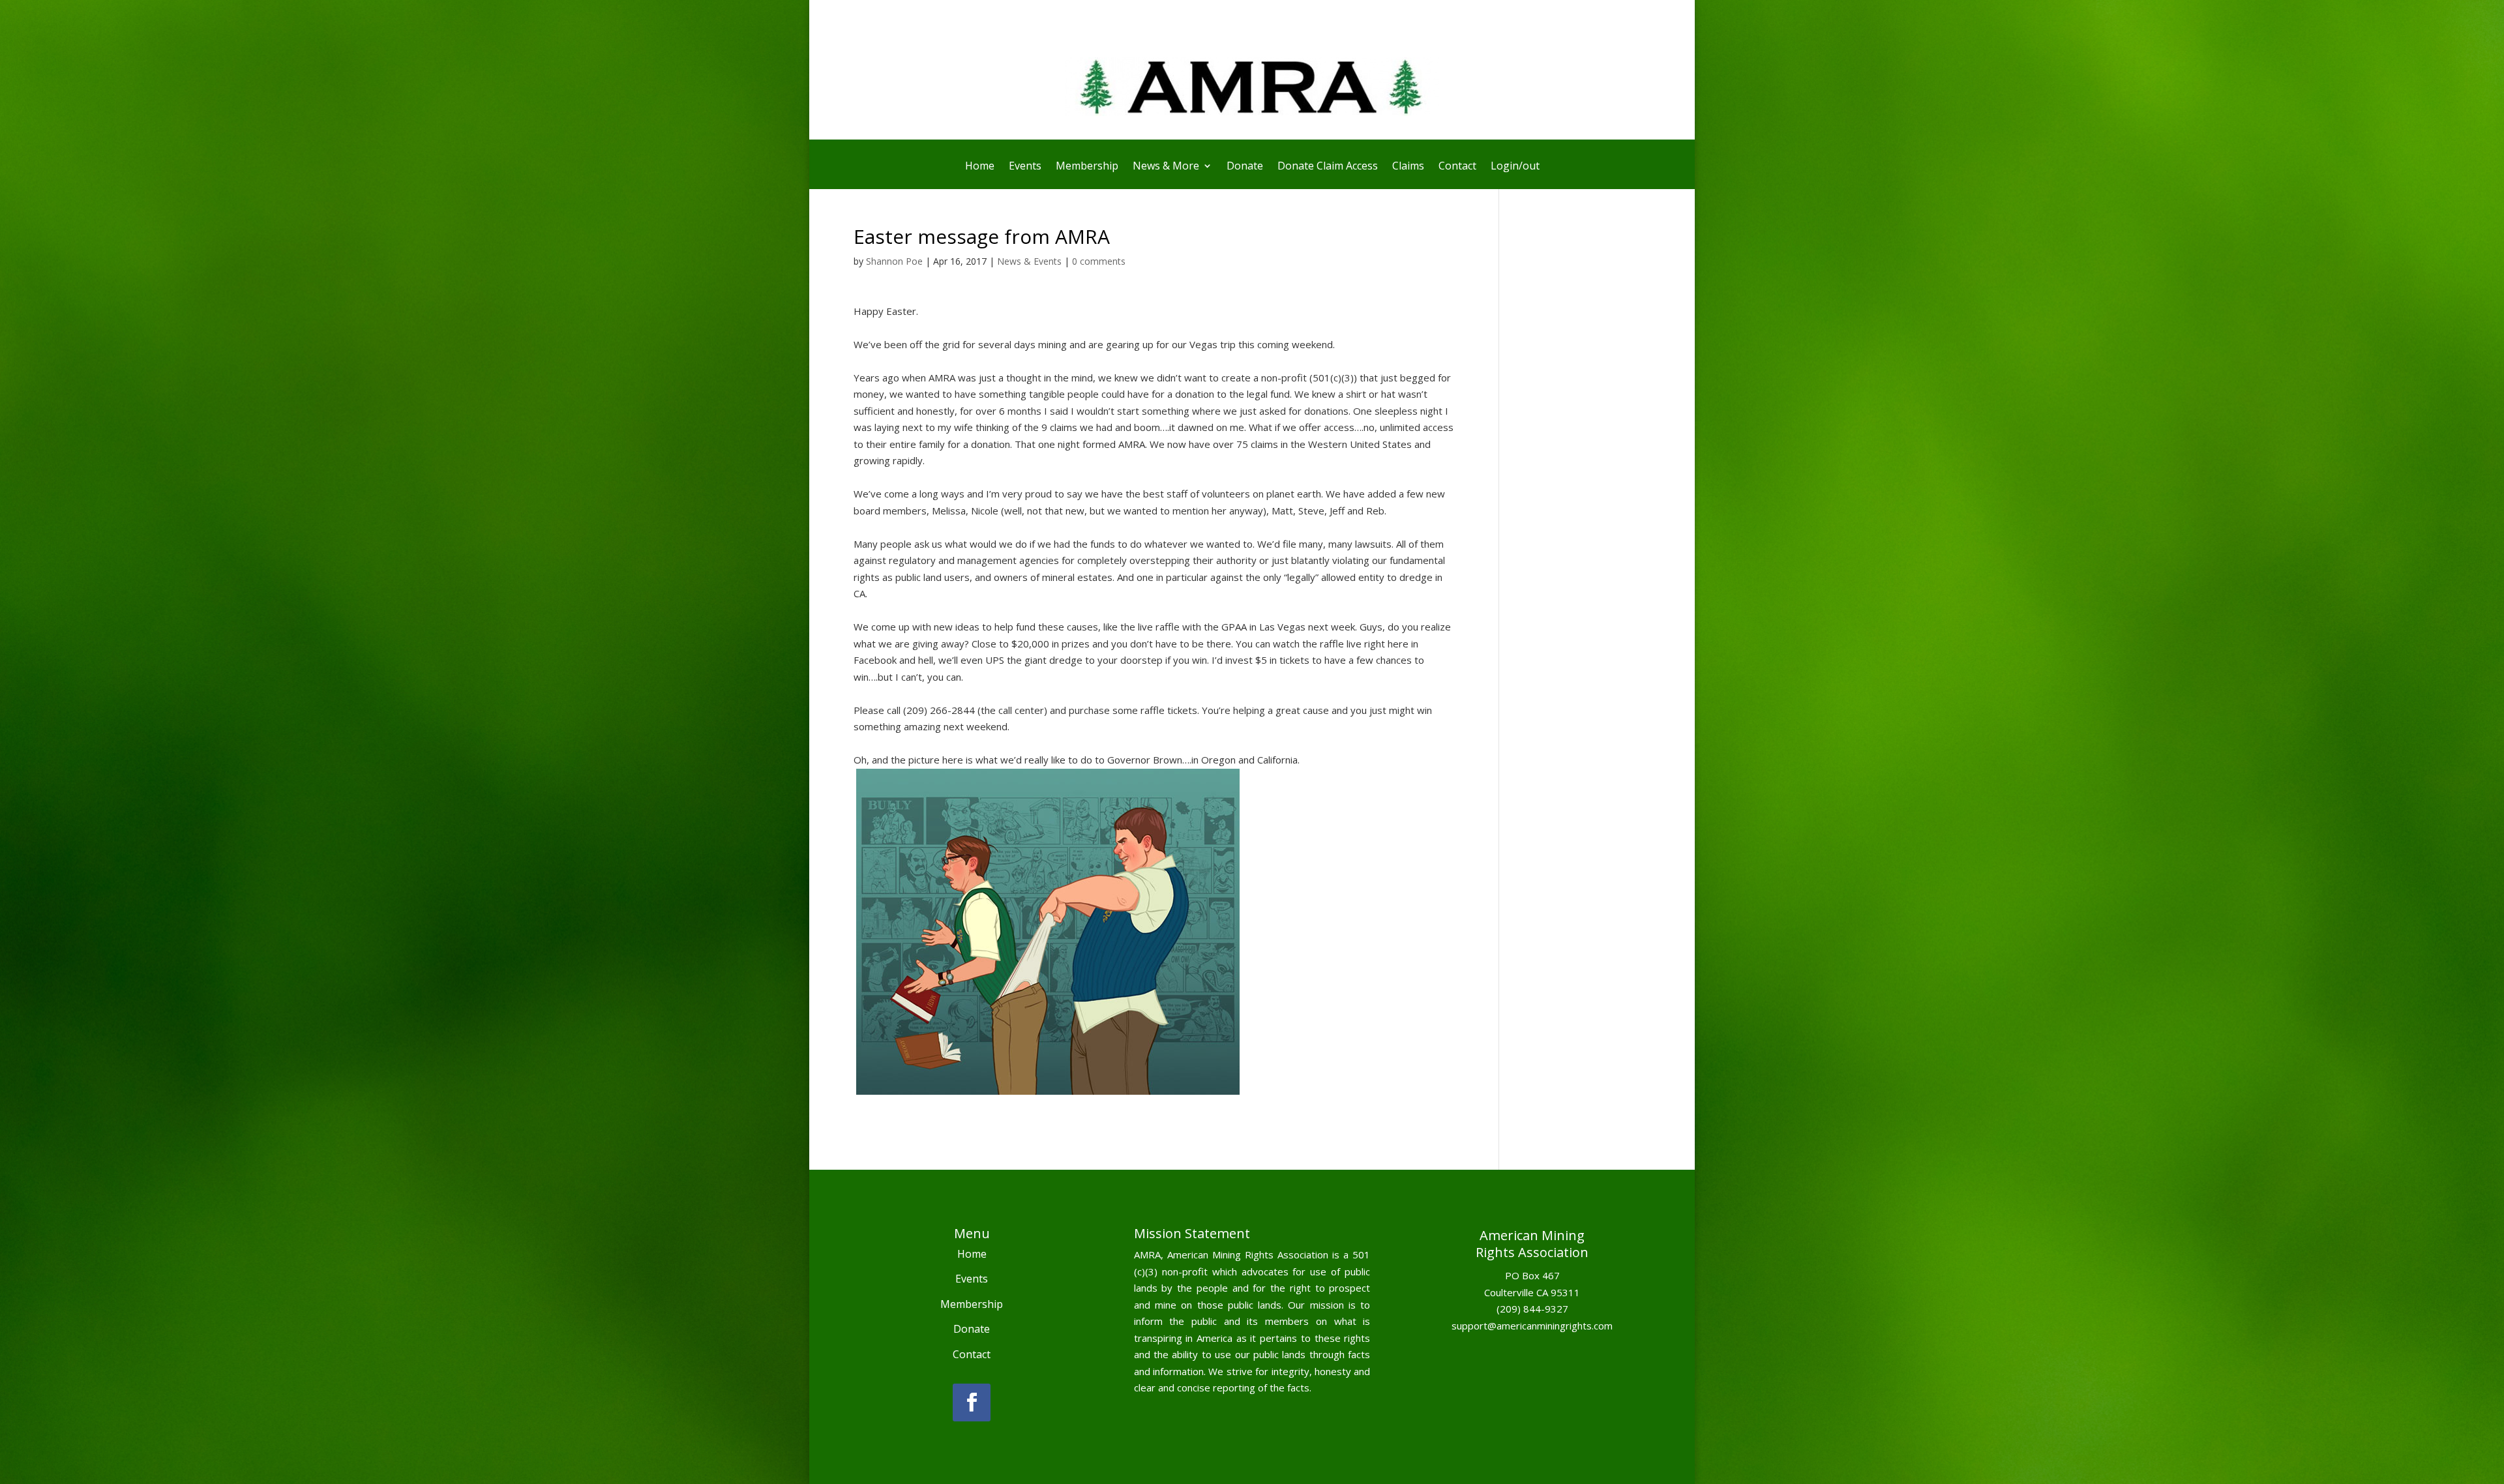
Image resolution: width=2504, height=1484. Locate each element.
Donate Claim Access (1328, 167)
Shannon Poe (894, 261)
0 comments (1099, 261)
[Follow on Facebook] (972, 1402)
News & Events (1029, 261)
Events (1025, 167)
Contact (1457, 167)
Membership (1087, 167)
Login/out (1515, 167)
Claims (1408, 167)
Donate (1245, 167)
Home (980, 167)
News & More (1166, 167)
